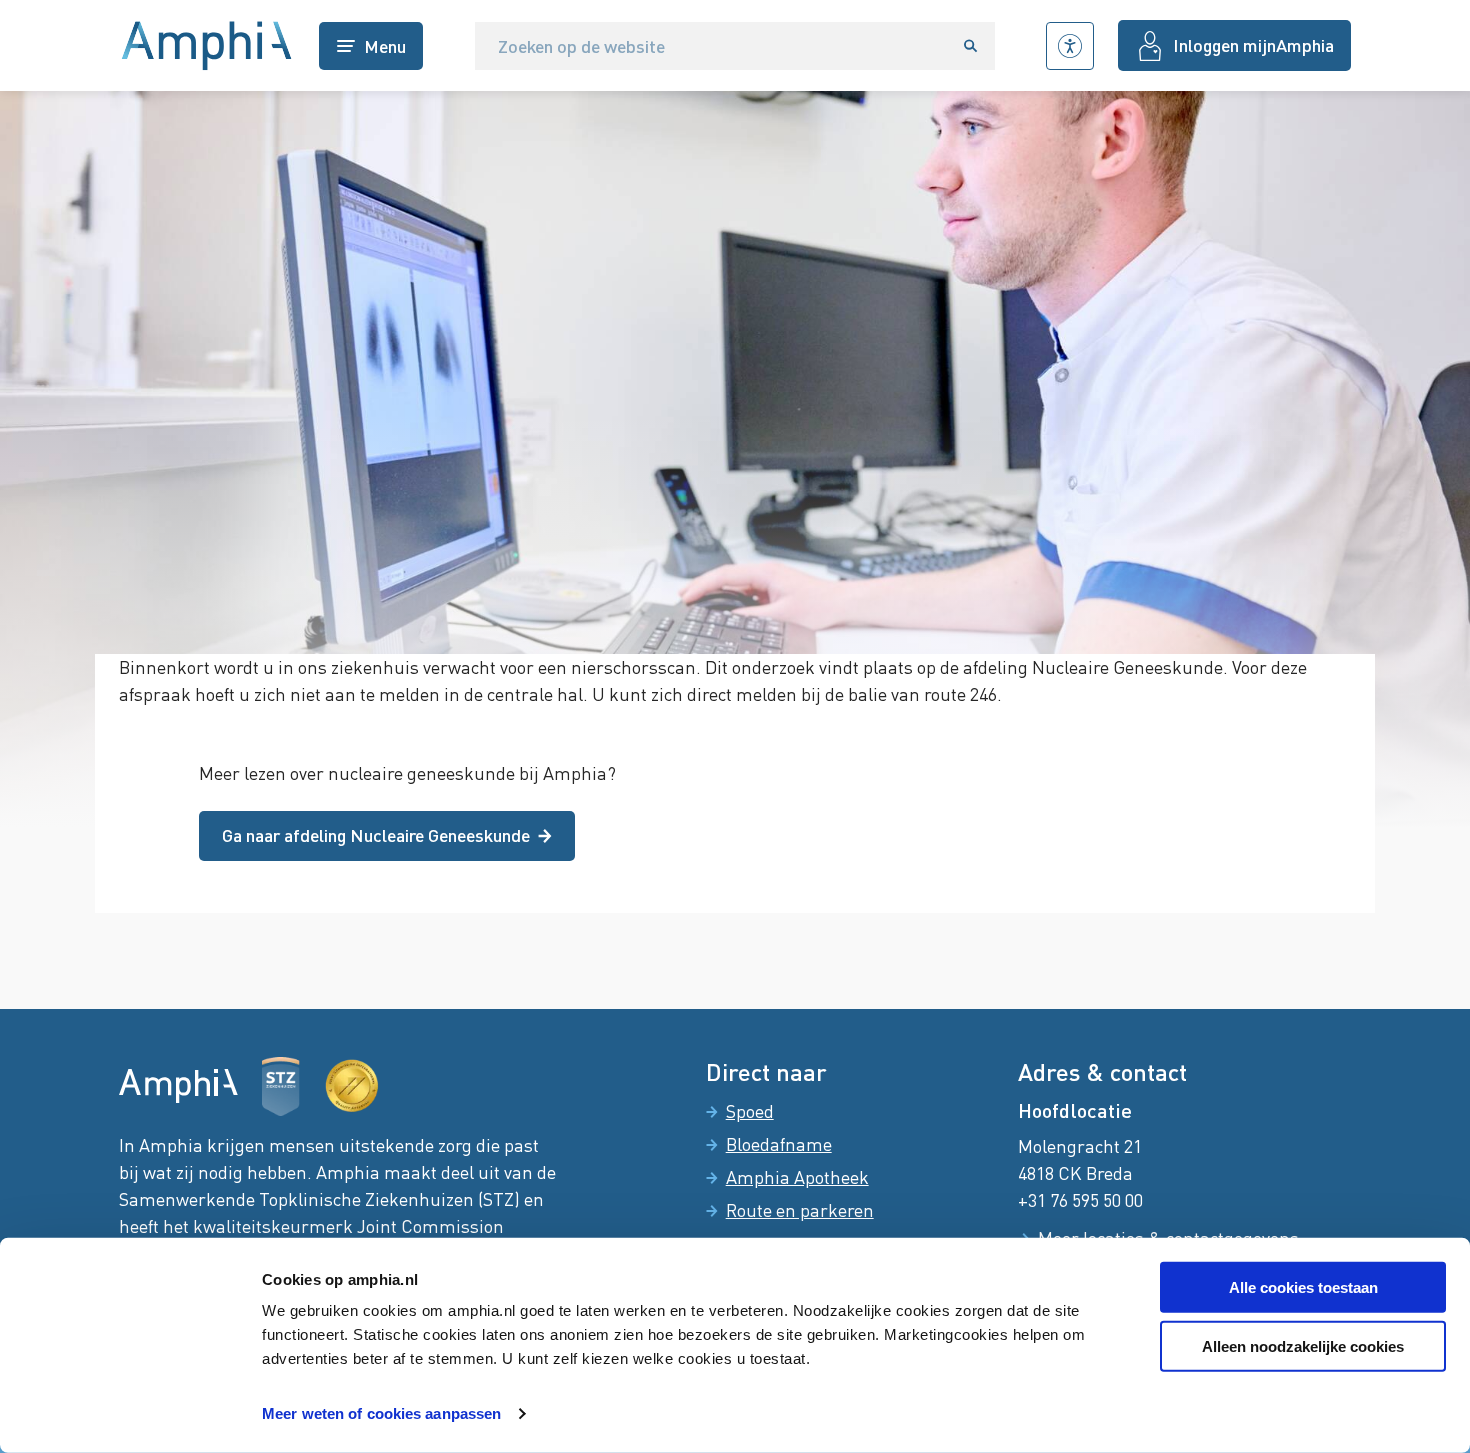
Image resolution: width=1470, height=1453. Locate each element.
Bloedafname (779, 1144)
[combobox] (711, 46)
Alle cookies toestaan (1303, 1287)
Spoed (750, 1111)
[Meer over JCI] (352, 1086)
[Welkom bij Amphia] (207, 46)
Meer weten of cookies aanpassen (381, 1413)
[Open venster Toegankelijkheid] (1070, 46)
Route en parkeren (800, 1210)
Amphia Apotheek (797, 1177)
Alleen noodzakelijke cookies (1303, 1346)
